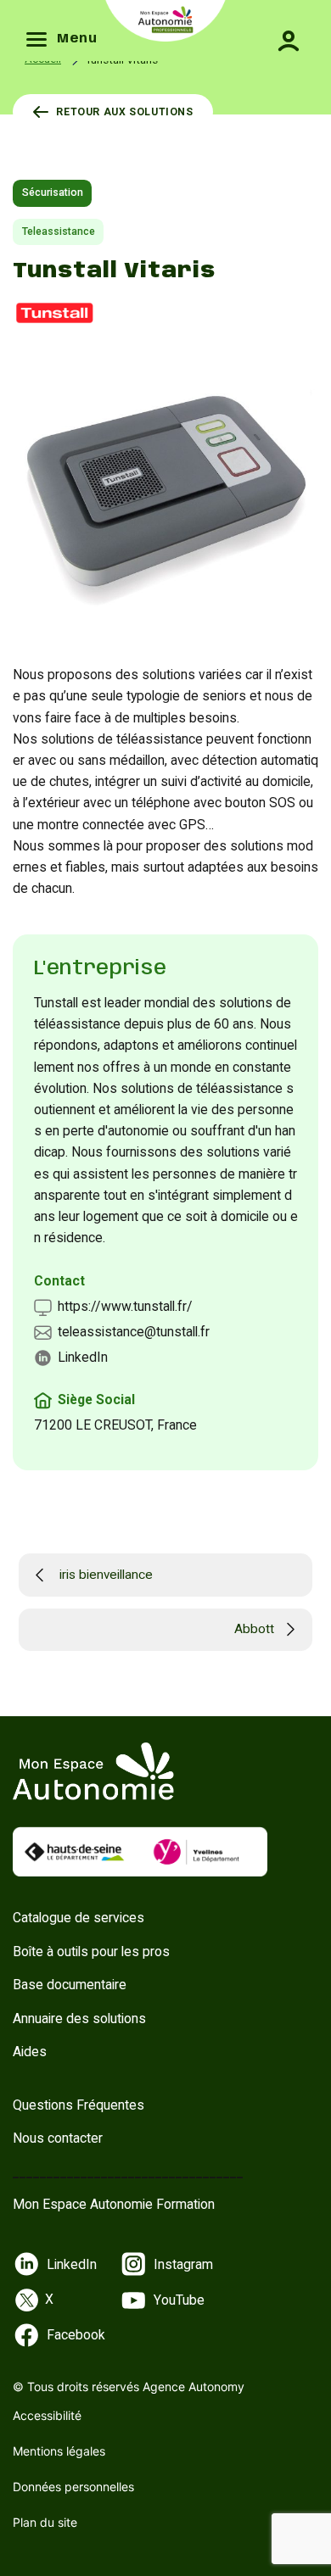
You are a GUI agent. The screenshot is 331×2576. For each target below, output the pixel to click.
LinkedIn (83, 1357)
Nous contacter (58, 2138)
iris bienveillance (106, 1575)
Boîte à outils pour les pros (91, 1952)
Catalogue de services (79, 1918)
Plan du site (45, 2522)
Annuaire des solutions (79, 2018)
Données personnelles (73, 2487)
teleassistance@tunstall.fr (134, 1332)
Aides (30, 2052)
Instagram (183, 2264)
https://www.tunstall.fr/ (125, 1306)
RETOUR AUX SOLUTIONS (124, 112)
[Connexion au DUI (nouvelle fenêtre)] (280, 29)
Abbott (254, 1629)
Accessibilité (47, 2415)
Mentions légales (59, 2451)
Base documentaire (70, 1985)
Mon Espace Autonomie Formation (114, 2204)
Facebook (76, 2335)
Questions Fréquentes (79, 2105)
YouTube (179, 2300)
